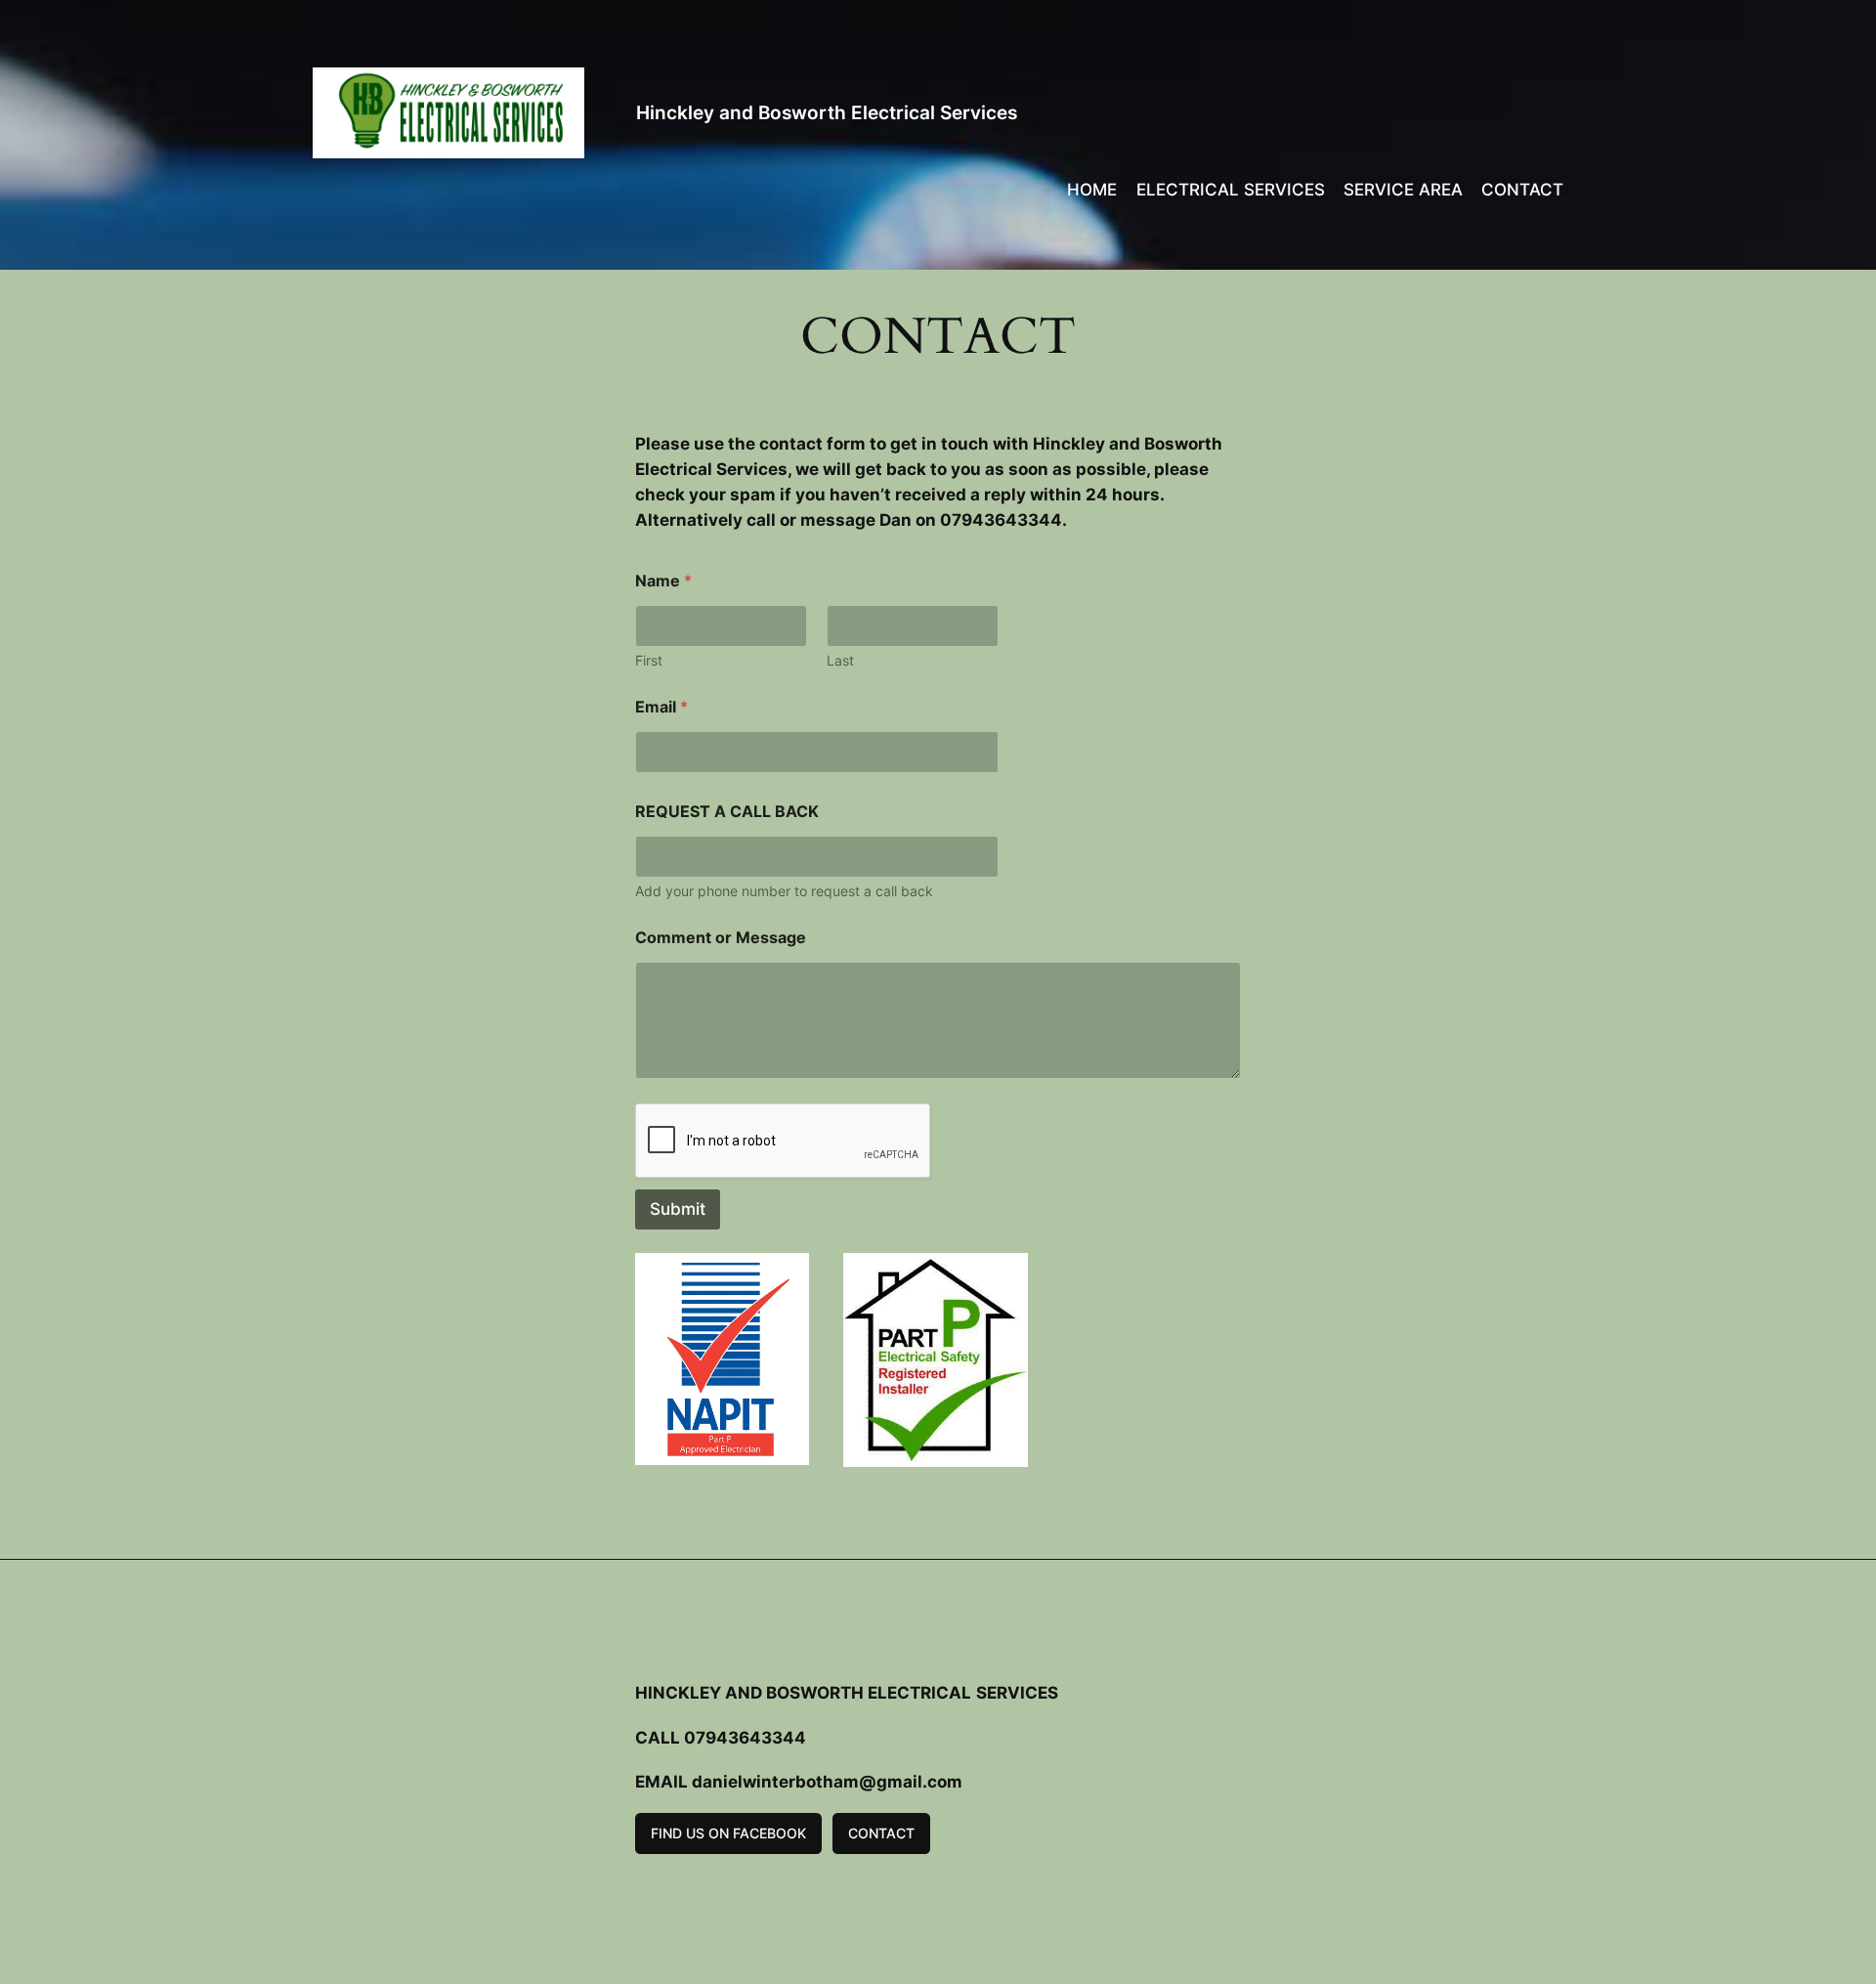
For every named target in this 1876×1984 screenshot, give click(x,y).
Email (661, 707)
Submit (678, 1209)
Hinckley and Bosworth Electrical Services (827, 112)
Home (1092, 190)
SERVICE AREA (1403, 190)
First (649, 660)
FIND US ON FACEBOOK (728, 1833)
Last (840, 660)
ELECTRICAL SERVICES (1231, 190)
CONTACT (1522, 190)
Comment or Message (721, 938)
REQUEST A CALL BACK (727, 812)
